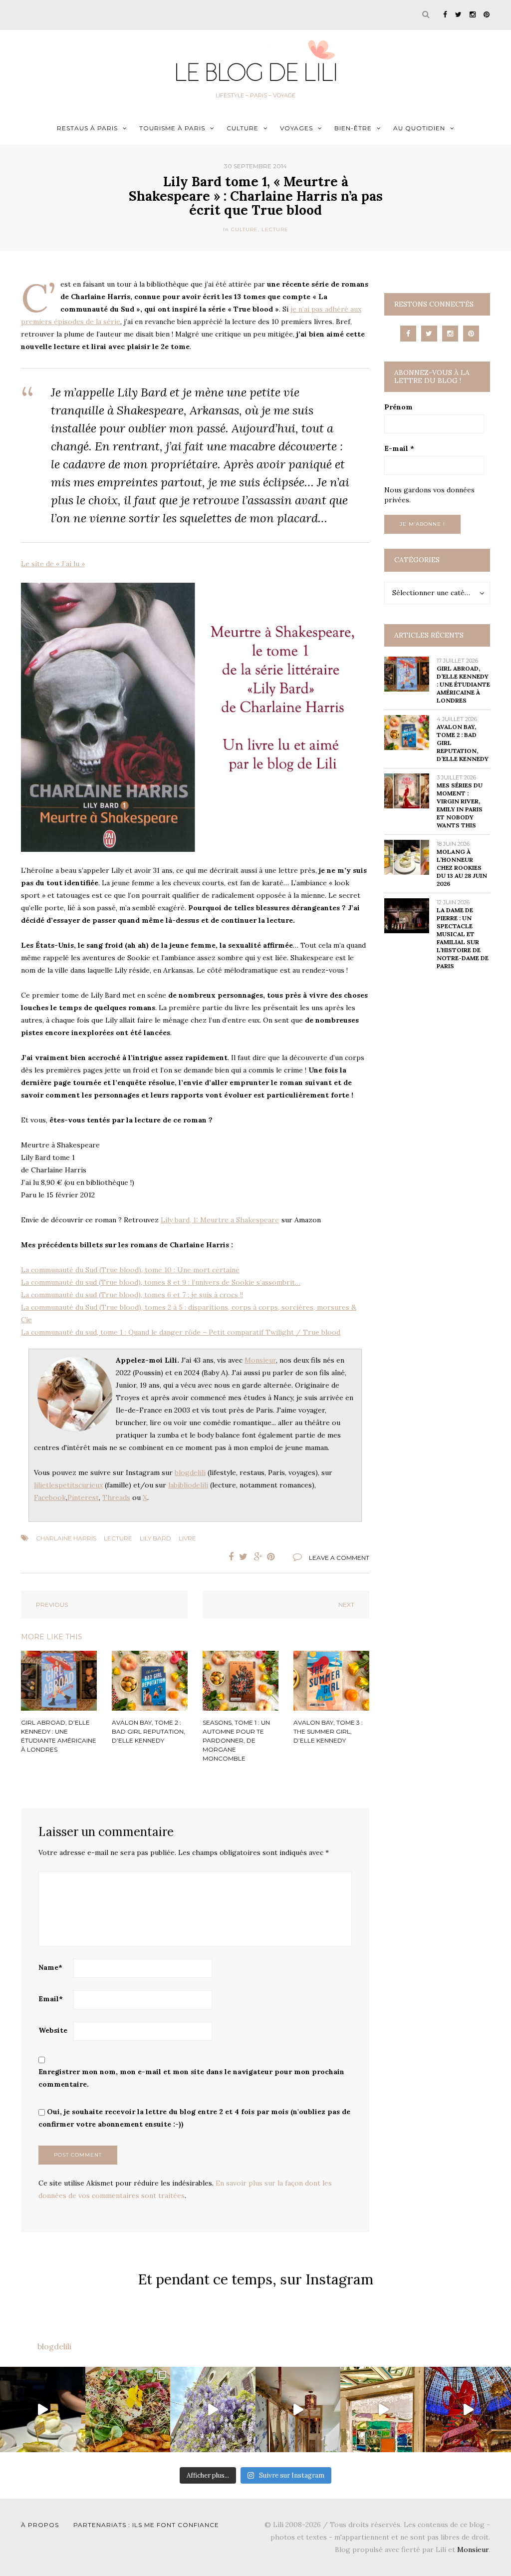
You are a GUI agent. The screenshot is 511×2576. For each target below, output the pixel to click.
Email (51, 1999)
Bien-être (353, 128)
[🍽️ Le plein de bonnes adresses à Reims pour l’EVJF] (128, 2409)
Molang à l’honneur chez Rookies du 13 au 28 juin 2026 (462, 868)
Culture (243, 128)
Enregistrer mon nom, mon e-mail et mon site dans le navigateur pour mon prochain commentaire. (191, 2078)
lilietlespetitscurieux (68, 1485)
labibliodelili (188, 1485)
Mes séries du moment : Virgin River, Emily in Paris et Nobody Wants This (460, 805)
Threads (116, 1497)
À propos (40, 2525)
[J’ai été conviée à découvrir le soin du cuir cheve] (298, 2409)
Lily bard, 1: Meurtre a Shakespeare (220, 1220)
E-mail (399, 448)
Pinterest (83, 1497)
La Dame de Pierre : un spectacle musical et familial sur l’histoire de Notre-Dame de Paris (463, 938)
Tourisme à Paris (172, 128)
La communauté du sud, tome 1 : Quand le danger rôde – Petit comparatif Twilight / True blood (181, 1332)
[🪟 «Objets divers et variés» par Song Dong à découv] (383, 2409)
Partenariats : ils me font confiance (146, 2525)
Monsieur (260, 1360)
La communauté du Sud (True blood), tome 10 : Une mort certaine (130, 1270)
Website (53, 2030)
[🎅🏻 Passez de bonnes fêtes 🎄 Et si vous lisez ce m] (468, 2409)
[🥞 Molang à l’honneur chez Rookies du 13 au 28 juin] (43, 2409)
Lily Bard (155, 1538)
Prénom (398, 407)
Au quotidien (419, 128)
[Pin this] (273, 1557)
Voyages (296, 128)
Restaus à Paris (87, 128)
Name (50, 1967)
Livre (187, 1538)
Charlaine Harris (66, 1538)
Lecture (275, 229)
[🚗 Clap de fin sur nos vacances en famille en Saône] (213, 2409)
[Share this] (229, 1557)
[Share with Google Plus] (258, 1557)
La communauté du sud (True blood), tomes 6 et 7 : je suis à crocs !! (132, 1295)
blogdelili (190, 1472)
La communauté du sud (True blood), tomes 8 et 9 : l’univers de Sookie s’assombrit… (161, 1282)
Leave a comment (339, 1558)
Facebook (50, 1497)
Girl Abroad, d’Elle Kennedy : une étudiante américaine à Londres (463, 684)
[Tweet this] (244, 1557)
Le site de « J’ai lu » (53, 564)
